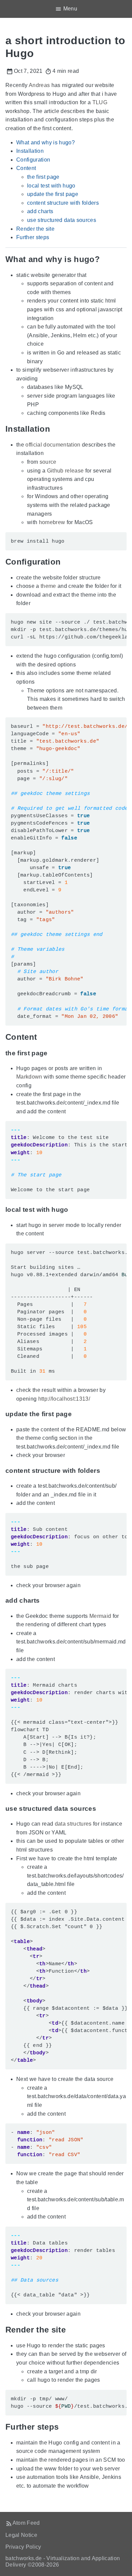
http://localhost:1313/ (64, 1399)
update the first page (53, 194)
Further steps (33, 237)
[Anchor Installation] (55, 429)
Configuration (33, 160)
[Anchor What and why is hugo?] (105, 259)
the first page (43, 177)
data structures (73, 1824)
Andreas (39, 85)
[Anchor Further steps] (64, 2427)
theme (48, 586)
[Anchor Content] (42, 1037)
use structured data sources (62, 220)
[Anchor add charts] (45, 1601)
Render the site (35, 229)
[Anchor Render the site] (71, 2330)
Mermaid (100, 1616)
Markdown (29, 1077)
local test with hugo (51, 186)
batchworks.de (24, 2558)
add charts (40, 211)
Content (26, 168)
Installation (30, 151)
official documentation (53, 445)
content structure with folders (63, 203)
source (48, 462)
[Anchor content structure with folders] (105, 1471)
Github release (65, 471)
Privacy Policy (23, 2547)
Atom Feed (26, 2523)
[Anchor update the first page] (77, 1414)
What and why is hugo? (46, 142)
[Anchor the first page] (53, 1053)
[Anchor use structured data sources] (101, 1809)
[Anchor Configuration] (66, 562)
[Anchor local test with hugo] (73, 1210)
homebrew (52, 522)
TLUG (100, 102)
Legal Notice (21, 2535)
